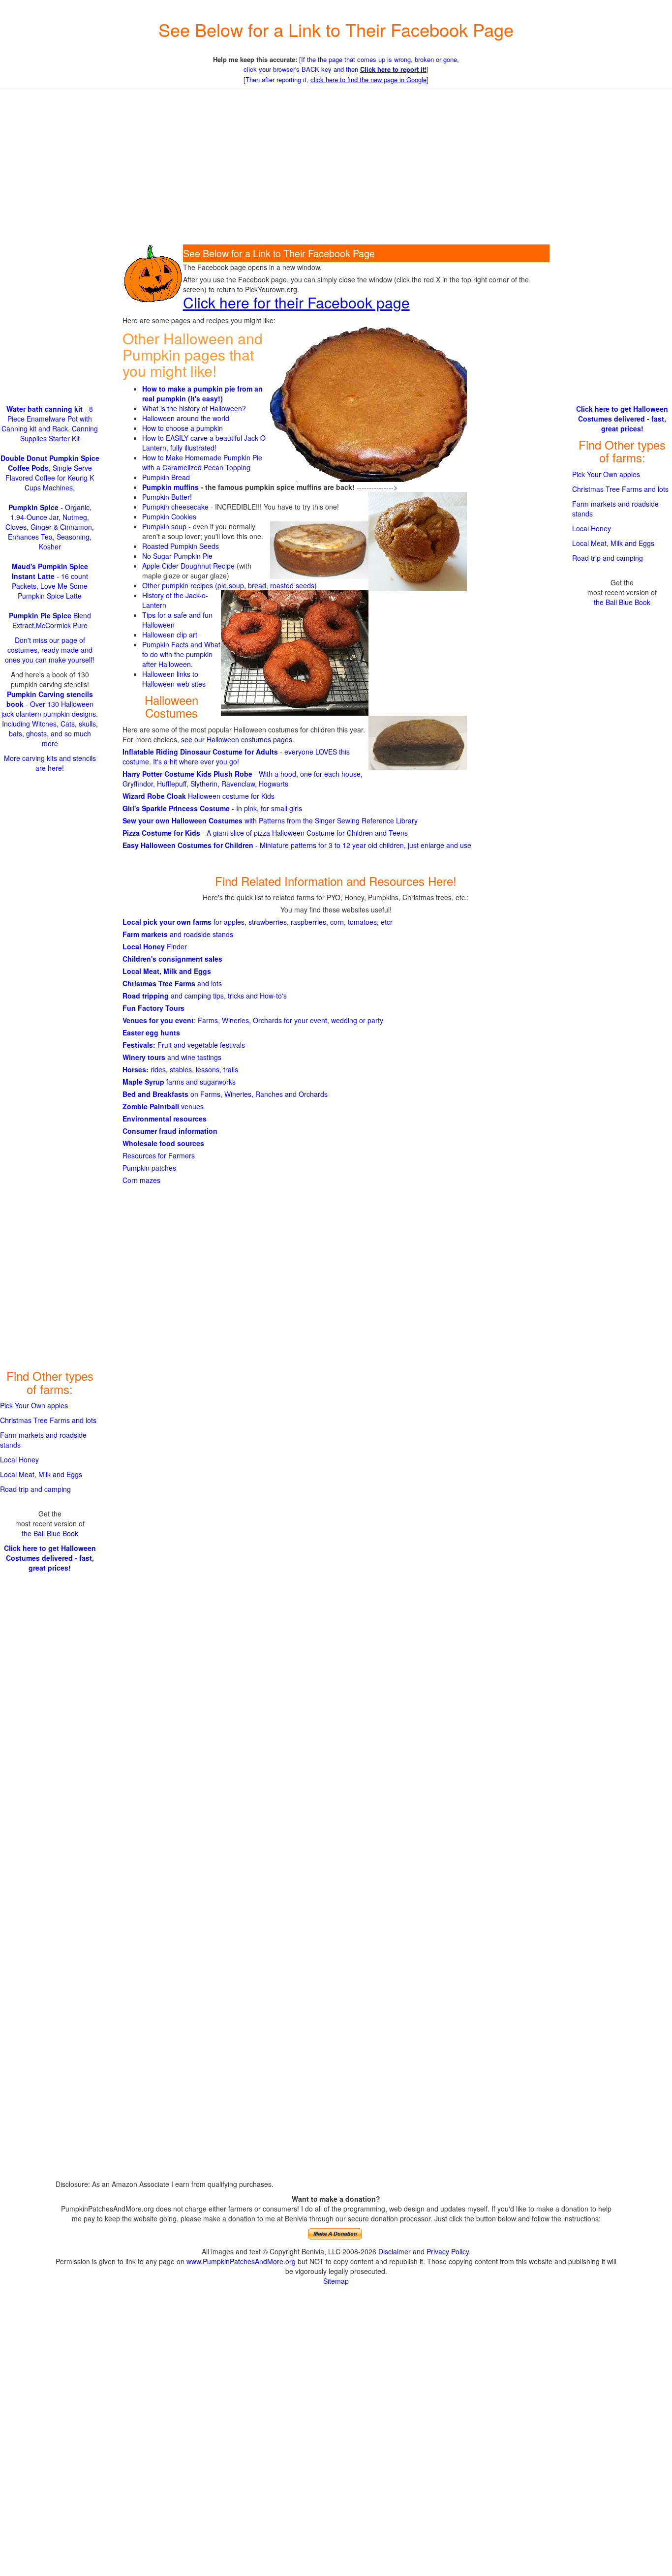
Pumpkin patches (149, 1168)
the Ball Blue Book (50, 1533)
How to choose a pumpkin (183, 428)
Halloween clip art (170, 635)
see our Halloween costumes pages (237, 739)
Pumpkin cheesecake (175, 507)
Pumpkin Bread (166, 477)
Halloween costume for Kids (199, 796)
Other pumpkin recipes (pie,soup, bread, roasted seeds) (229, 585)
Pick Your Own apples (34, 1405)
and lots (172, 983)
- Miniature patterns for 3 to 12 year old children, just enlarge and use (297, 845)
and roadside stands (178, 934)
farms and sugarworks (179, 1082)
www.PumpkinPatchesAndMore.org (241, 2261)
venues (163, 1106)
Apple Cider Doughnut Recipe (188, 566)
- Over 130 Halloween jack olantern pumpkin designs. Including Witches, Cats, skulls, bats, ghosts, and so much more (50, 719)
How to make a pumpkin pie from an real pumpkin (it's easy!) (202, 394)
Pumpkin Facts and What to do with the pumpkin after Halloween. (181, 654)
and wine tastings (172, 1057)
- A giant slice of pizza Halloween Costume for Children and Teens (265, 833)
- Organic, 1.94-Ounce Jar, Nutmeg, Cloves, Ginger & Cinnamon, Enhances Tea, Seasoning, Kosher (50, 527)
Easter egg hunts (151, 1032)
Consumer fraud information (170, 1131)
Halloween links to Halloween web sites (174, 679)
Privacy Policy (448, 2251)
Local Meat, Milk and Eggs (167, 971)
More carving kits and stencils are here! (50, 763)
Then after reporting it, (336, 79)
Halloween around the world (186, 418)
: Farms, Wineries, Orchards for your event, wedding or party (253, 1020)
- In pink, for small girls (212, 808)
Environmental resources (165, 1119)
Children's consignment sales (172, 959)
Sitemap (336, 2281)
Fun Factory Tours (153, 1008)
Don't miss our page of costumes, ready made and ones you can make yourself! (50, 650)
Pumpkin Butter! (167, 497)
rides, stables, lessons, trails (180, 1069)
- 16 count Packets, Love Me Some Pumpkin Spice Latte (50, 581)
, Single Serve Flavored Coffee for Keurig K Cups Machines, (50, 473)
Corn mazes (141, 1180)
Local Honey (19, 1459)
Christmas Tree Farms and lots (48, 1420)
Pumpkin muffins (170, 487)
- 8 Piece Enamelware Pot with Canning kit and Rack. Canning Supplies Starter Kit (50, 424)
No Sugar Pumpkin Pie (177, 556)
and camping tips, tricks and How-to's (205, 996)
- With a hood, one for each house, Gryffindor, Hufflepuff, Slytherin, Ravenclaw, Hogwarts (243, 779)
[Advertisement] (336, 168)
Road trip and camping (35, 1489)
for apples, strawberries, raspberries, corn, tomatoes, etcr (258, 922)
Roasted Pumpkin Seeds (181, 546)
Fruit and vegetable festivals (184, 1045)
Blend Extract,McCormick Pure (50, 620)
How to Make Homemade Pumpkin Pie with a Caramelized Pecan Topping (202, 462)
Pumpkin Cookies (169, 516)
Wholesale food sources (163, 1143)
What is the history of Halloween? (194, 408)
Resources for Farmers (159, 1155)
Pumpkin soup (164, 526)
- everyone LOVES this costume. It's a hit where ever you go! (236, 757)
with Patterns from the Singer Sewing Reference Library (270, 820)
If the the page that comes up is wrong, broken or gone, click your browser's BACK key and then (351, 64)
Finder (155, 946)
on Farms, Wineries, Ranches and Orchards (225, 1094)
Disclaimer (395, 2251)
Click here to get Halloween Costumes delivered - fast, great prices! (50, 1558)
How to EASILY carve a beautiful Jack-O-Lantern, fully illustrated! (205, 443)
